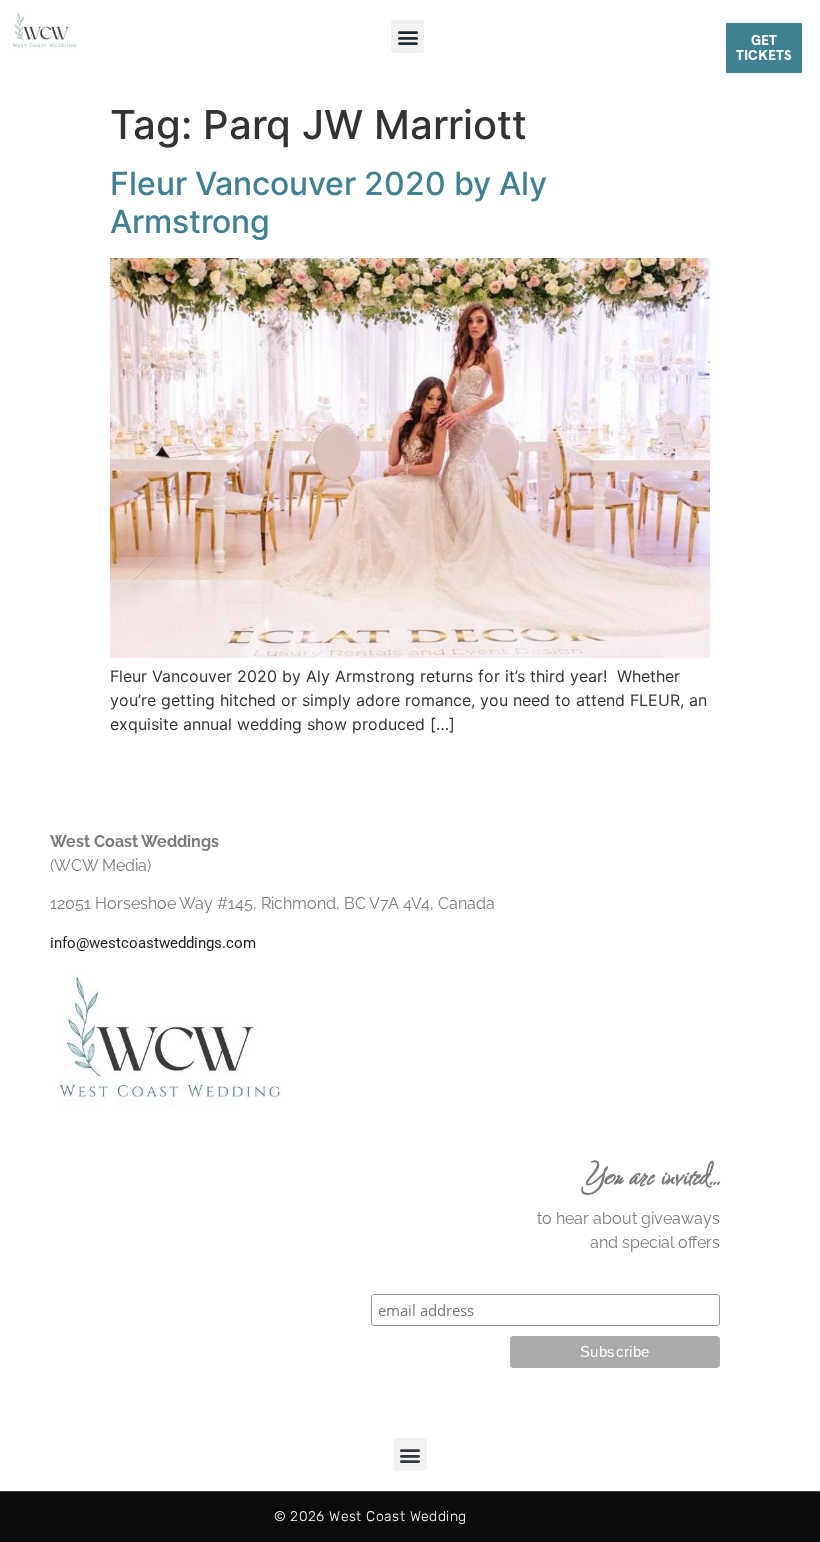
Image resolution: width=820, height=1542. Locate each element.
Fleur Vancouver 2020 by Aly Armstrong (328, 202)
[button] (407, 36)
